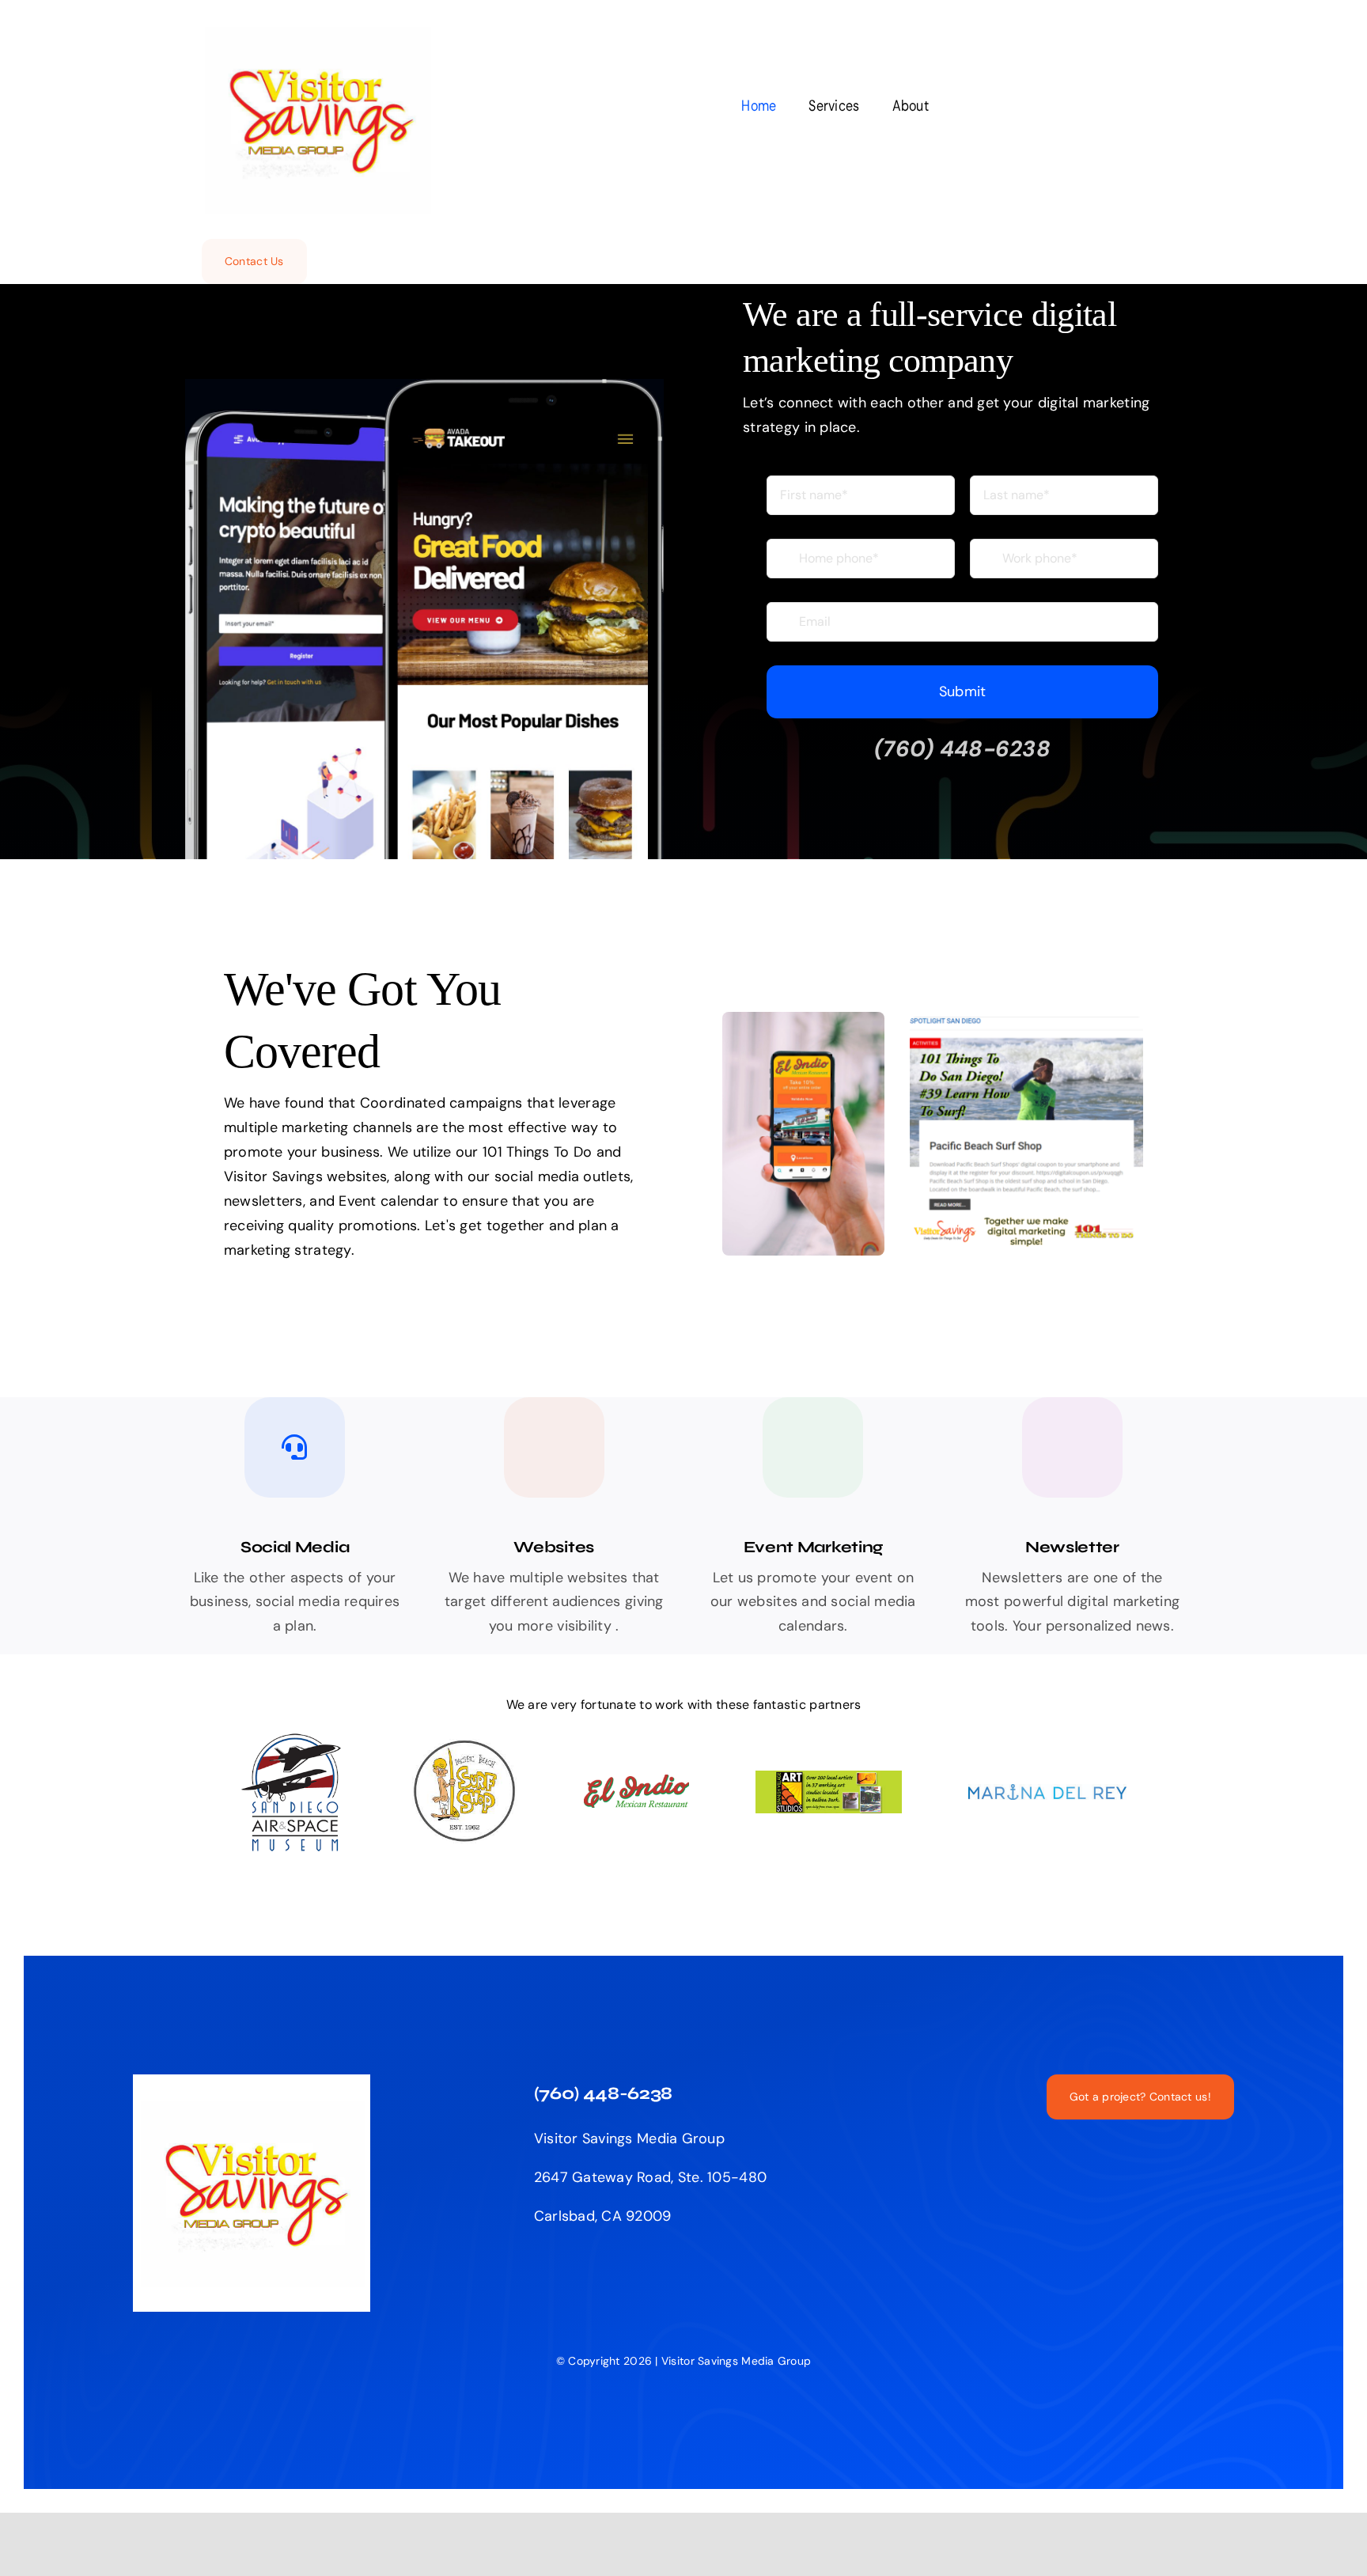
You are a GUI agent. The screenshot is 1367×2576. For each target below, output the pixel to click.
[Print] (1047, 1791)
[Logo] (465, 1746)
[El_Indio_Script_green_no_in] (636, 1782)
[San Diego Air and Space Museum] (293, 1739)
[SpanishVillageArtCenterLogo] (829, 1778)
